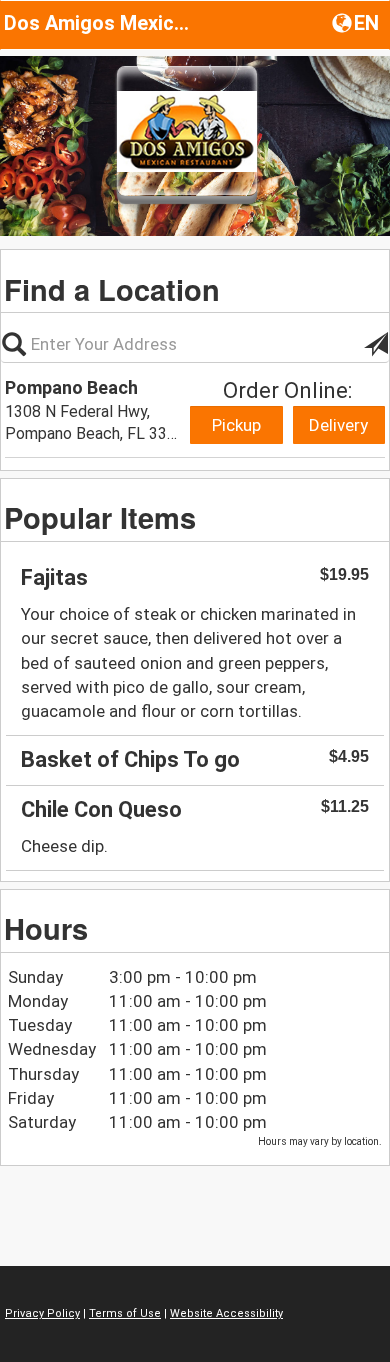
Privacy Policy (42, 1313)
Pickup (236, 425)
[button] (357, 22)
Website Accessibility (226, 1313)
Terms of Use (125, 1313)
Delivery (338, 425)
